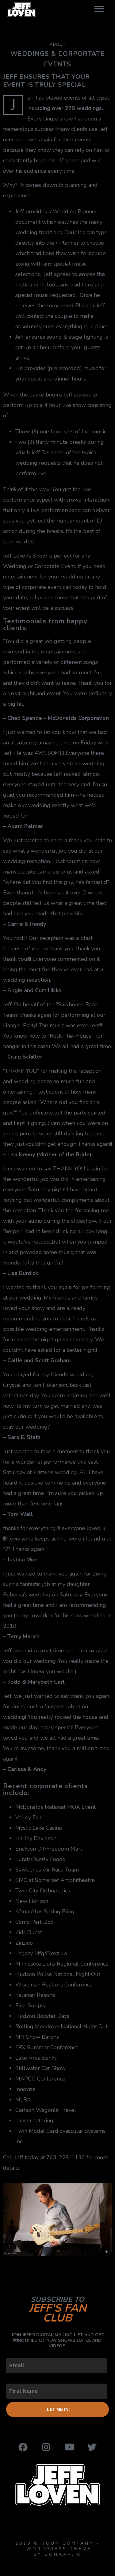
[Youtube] (69, 2447)
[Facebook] (23, 2447)
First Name (20, 2378)
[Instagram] (46, 2447)
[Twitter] (92, 2447)
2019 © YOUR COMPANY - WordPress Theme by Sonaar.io (58, 2549)
